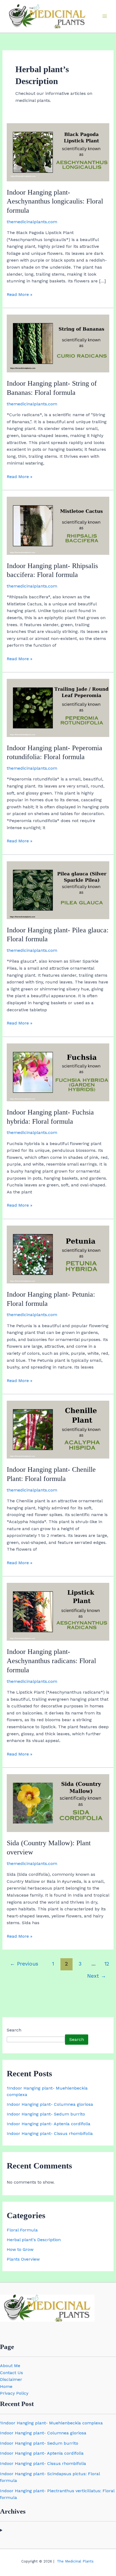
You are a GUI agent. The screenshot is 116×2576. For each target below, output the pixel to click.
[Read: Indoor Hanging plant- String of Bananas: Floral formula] (58, 343)
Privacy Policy (14, 2393)
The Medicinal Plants (75, 2561)
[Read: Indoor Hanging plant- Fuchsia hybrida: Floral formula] (58, 1072)
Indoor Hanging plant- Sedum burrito (46, 2114)
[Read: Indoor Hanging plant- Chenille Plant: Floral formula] (58, 1429)
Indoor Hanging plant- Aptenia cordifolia (49, 2124)
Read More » (20, 294)
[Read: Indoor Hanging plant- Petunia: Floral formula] (58, 1254)
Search (14, 2030)
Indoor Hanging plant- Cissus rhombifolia (50, 2133)
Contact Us (11, 2373)
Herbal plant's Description (34, 2240)
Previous (24, 1964)
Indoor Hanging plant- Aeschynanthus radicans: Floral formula (51, 1661)
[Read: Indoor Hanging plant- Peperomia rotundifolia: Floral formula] (58, 708)
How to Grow (20, 2249)
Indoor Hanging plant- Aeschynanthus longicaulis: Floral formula (55, 201)
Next (97, 1976)
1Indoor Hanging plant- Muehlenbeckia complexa (51, 2423)
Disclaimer (11, 2379)
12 (107, 1964)
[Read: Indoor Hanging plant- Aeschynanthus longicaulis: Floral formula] (58, 152)
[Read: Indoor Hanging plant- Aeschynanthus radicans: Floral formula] (58, 1611)
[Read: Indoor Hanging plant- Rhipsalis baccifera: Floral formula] (58, 525)
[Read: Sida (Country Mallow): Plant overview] (58, 1803)
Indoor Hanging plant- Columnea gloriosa (50, 2104)
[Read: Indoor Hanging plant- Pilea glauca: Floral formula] (58, 890)
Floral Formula (22, 2230)
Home (6, 2386)
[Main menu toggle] (105, 16)
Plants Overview (23, 2259)
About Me (10, 2366)
